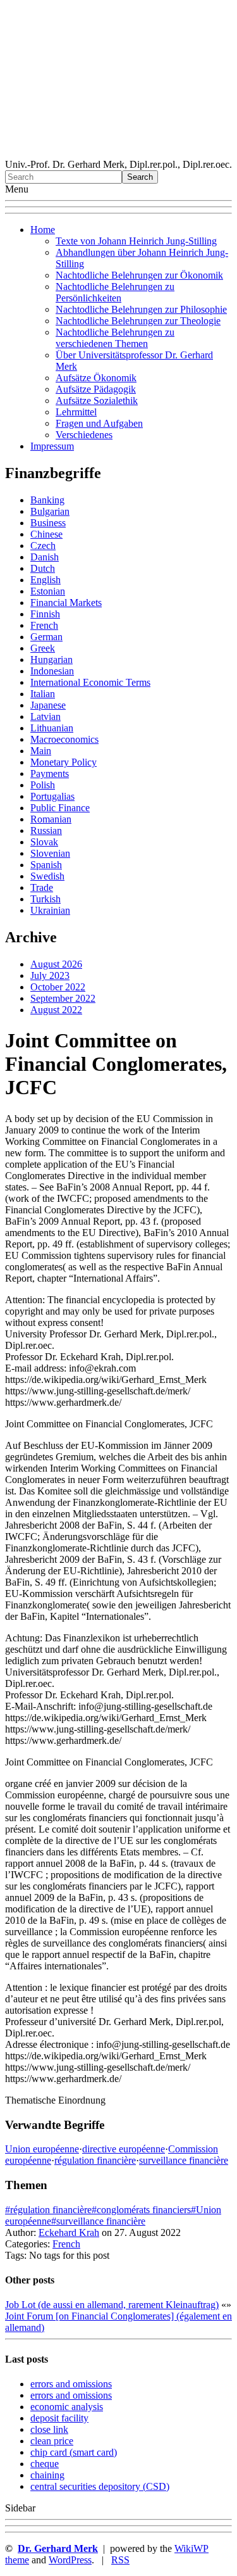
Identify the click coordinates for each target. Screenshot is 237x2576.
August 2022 (56, 1010)
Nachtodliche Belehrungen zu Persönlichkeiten (115, 292)
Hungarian (52, 660)
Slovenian (50, 853)
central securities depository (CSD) (100, 2486)
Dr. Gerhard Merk (58, 2548)
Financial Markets (66, 603)
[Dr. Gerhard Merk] (118, 153)
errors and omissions (71, 2384)
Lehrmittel (76, 412)
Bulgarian (50, 511)
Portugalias (52, 796)
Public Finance (60, 808)
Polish (43, 785)
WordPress (70, 2560)
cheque (45, 2464)
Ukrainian (50, 910)
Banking (47, 500)
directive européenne (124, 2149)
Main (41, 751)
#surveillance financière (98, 2221)
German (46, 637)
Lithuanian (52, 728)
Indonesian (52, 671)
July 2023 (50, 975)
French (44, 625)
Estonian (48, 591)
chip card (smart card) (74, 2452)
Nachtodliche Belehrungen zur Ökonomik (139, 275)
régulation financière (95, 2160)
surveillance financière (184, 2160)
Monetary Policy (64, 762)
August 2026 (56, 964)
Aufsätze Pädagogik (96, 389)
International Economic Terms (90, 682)
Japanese (48, 705)
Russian (46, 830)
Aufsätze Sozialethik (97, 401)
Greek (43, 648)
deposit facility (59, 2418)
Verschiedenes (84, 435)
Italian (43, 694)
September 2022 (63, 998)
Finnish (45, 614)
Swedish (47, 876)
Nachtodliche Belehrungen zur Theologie (138, 321)
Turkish (46, 899)
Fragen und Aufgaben (99, 423)
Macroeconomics (64, 739)
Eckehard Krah (69, 2232)
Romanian (51, 819)
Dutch (43, 568)
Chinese (46, 534)
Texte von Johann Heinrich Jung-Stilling (136, 241)
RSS (120, 2560)
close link (49, 2429)
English (46, 580)
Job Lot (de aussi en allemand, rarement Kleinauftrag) (112, 2305)
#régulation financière (48, 2210)
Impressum (52, 446)
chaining (47, 2475)
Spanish (46, 865)
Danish (45, 557)
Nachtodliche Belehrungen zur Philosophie (141, 309)
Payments (50, 773)
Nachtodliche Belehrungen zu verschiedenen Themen (115, 338)
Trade (42, 887)
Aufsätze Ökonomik (96, 378)
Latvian (46, 717)
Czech (43, 546)
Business (48, 523)
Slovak (44, 842)
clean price (52, 2441)
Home (43, 230)
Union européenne (42, 2149)
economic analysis (67, 2407)
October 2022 (58, 987)
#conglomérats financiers (141, 2210)
